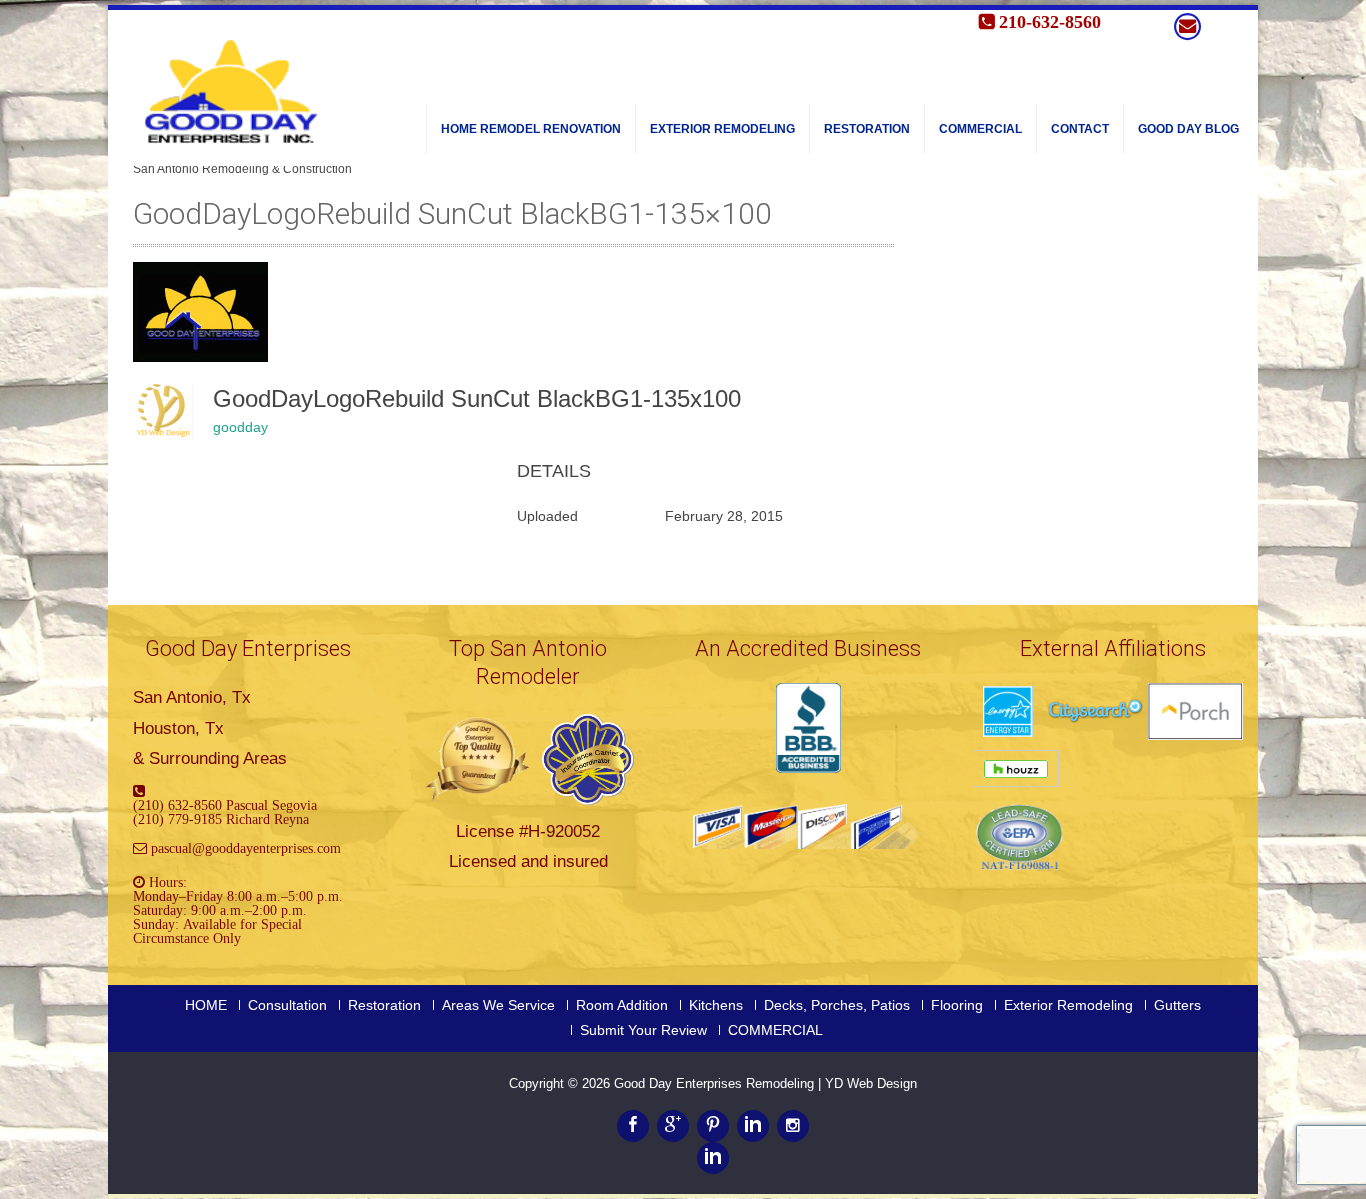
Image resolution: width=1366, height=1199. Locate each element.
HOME (206, 1005)
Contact (1080, 129)
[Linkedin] (753, 1126)
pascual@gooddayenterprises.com (246, 848)
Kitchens (716, 1005)
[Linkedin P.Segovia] (713, 1158)
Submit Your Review (643, 1030)
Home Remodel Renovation (531, 129)
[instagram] (793, 1126)
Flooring (957, 1005)
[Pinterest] (713, 1126)
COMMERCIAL (980, 129)
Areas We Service (498, 1005)
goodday (240, 427)
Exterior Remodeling (722, 129)
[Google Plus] (673, 1126)
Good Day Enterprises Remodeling (716, 1083)
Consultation (287, 1005)
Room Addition (622, 1005)
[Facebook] (633, 1126)
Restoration (867, 129)
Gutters (1177, 1005)
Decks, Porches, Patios (837, 1005)
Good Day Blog (1188, 129)
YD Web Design (871, 1083)
